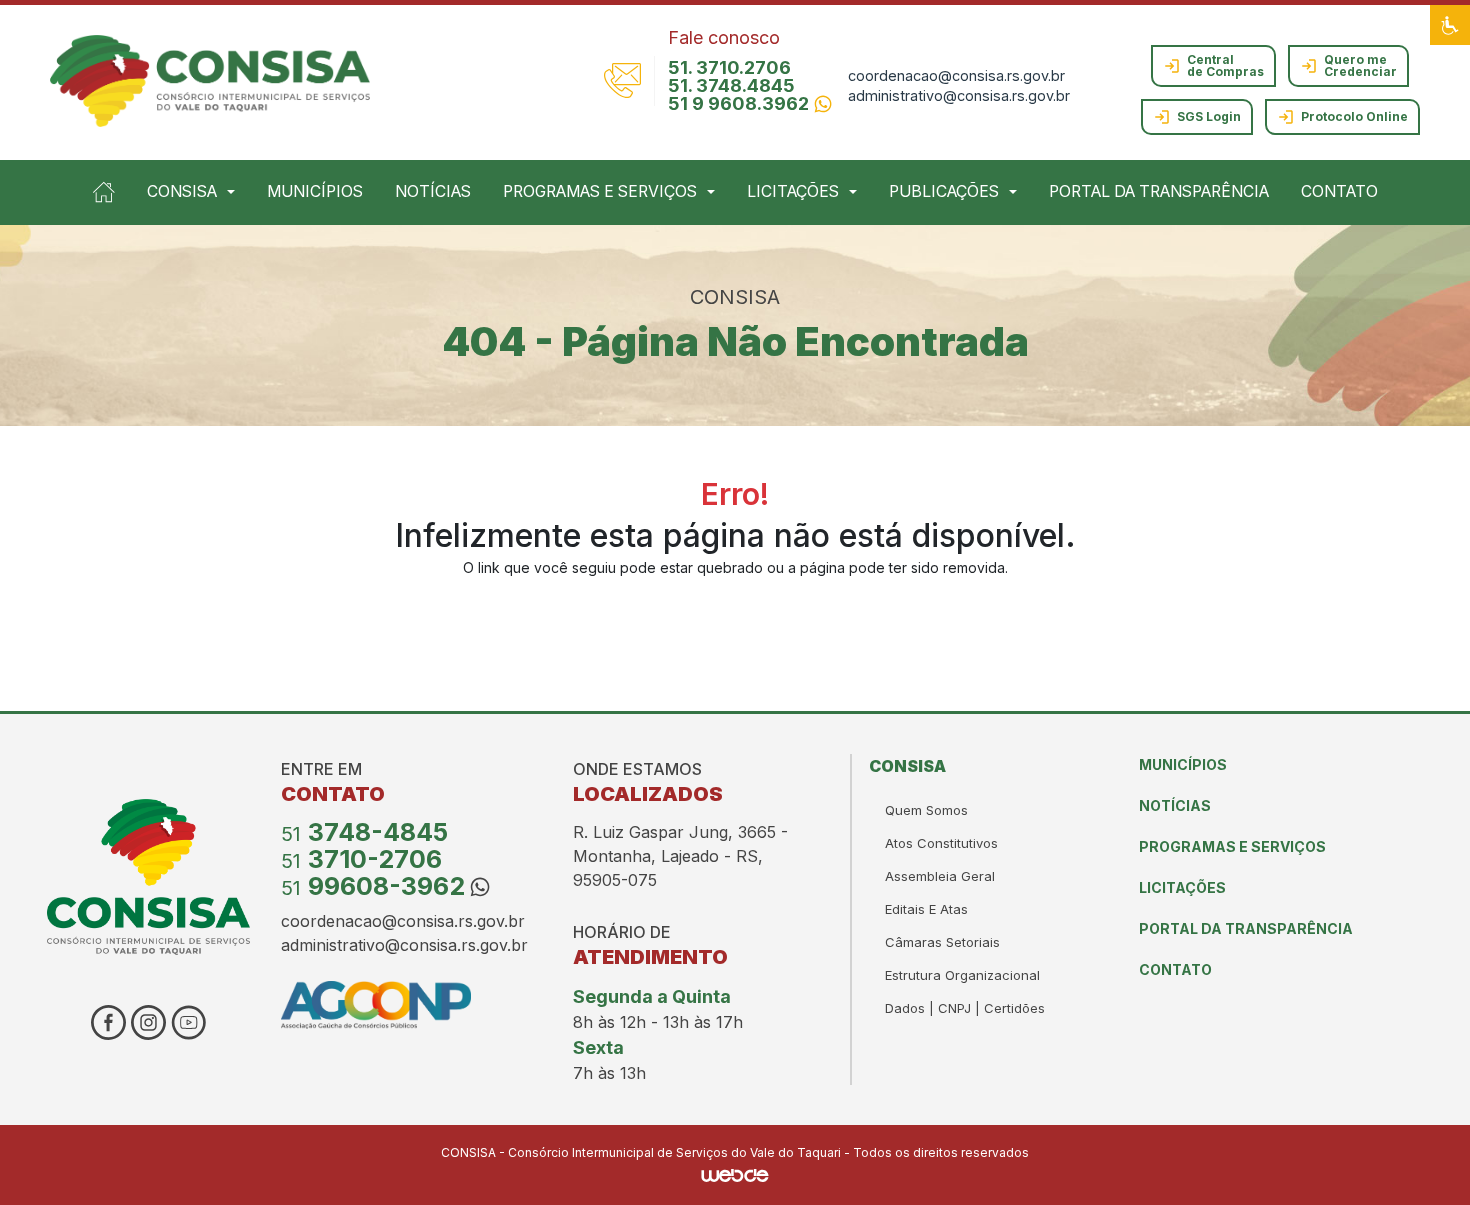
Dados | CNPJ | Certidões (965, 1008)
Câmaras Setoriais (942, 942)
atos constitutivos (941, 843)
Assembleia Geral (940, 876)
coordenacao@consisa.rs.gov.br (956, 75)
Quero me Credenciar (1360, 65)
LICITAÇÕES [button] (793, 191)
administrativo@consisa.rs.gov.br (959, 95)
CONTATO (1339, 191)
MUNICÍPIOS (315, 191)
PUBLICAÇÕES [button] (944, 191)
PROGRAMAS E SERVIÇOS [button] (600, 191)
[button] (1450, 25)
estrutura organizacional (962, 975)
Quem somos (926, 810)
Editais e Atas (926, 909)
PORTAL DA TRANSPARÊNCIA (1159, 191)
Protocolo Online (1354, 116)
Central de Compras (1225, 65)
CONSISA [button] (182, 191)
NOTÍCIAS (433, 191)
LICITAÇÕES (1182, 887)
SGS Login (1209, 116)
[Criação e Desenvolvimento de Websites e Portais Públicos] (735, 1174)
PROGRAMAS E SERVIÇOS (1232, 846)
